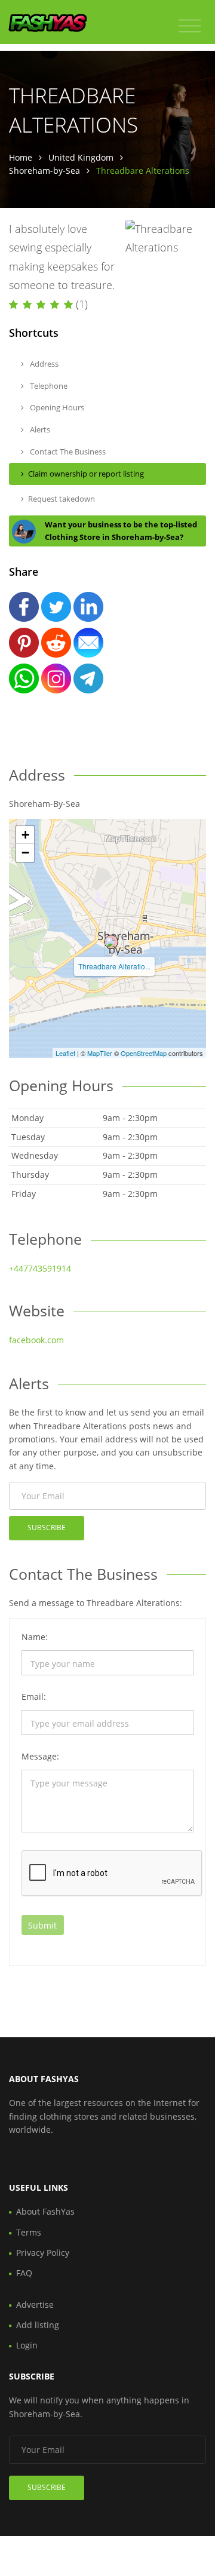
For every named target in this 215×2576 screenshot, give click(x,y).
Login (27, 2345)
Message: (40, 1756)
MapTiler (100, 1053)
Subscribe (47, 1528)
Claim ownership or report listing (86, 474)
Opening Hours (56, 407)
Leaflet (65, 1053)
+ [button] (25, 835)
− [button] (25, 853)
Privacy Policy (43, 2253)
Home (21, 157)
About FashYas (45, 2211)
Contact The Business (67, 452)
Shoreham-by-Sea (44, 171)
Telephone (48, 386)
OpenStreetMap (144, 1053)
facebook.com (36, 1340)
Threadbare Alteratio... (114, 966)
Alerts (39, 429)
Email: (34, 1697)
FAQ (24, 2273)
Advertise (35, 2305)
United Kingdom (81, 157)
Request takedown (62, 499)
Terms (29, 2232)
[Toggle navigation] (190, 26)
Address (43, 364)
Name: (35, 1637)
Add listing (38, 2325)
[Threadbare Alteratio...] (111, 942)
